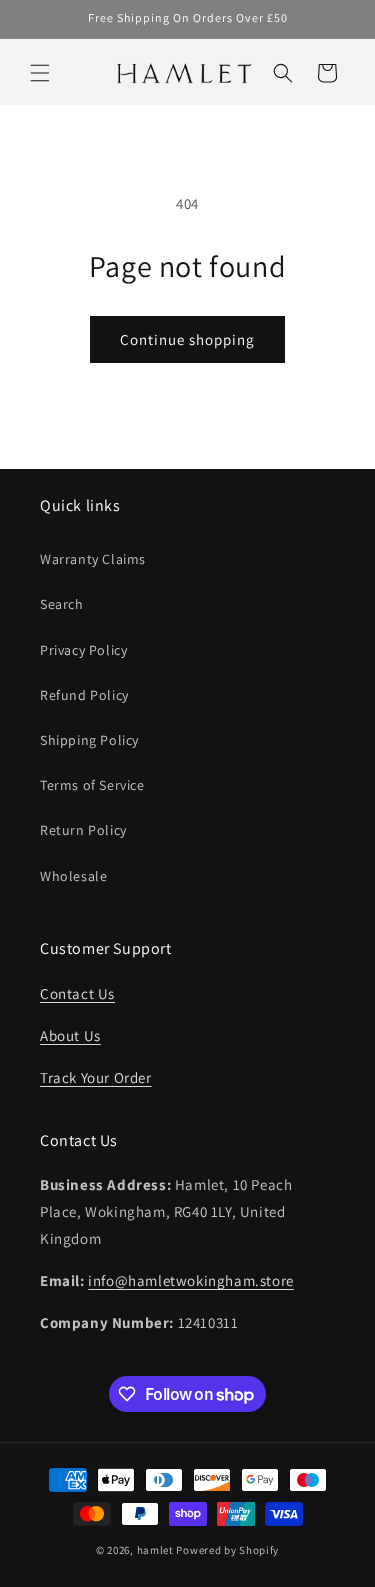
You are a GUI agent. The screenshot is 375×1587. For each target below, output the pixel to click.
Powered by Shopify (227, 1550)
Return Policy (83, 830)
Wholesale (73, 876)
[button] (40, 73)
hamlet (155, 1550)
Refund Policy (84, 695)
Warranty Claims (93, 559)
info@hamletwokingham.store (191, 1280)
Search (62, 604)
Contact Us (77, 993)
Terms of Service (92, 785)
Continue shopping (187, 339)
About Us (70, 1035)
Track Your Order (96, 1077)
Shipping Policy (89, 740)
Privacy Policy (83, 650)
